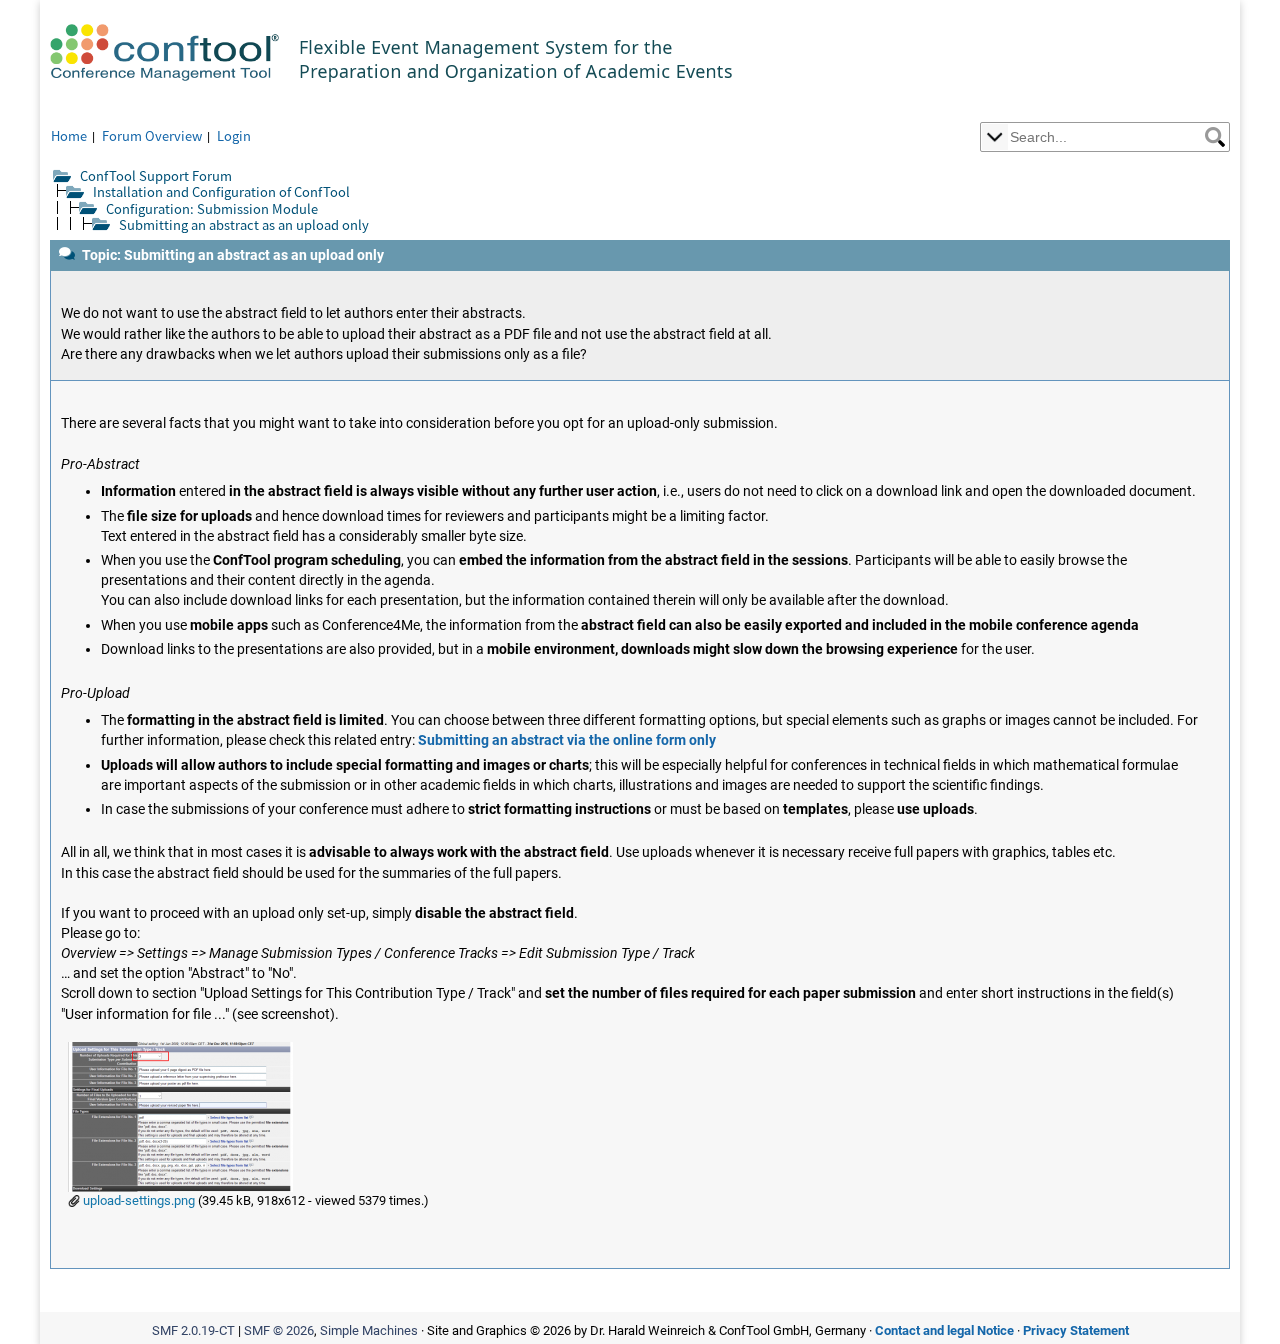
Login (234, 135)
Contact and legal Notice (944, 1330)
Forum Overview (152, 135)
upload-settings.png (137, 1200)
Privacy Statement (1076, 1330)
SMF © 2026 (279, 1330)
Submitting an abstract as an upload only (244, 224)
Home (69, 135)
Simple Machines (369, 1330)
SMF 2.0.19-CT (193, 1330)
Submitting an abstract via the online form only (567, 740)
